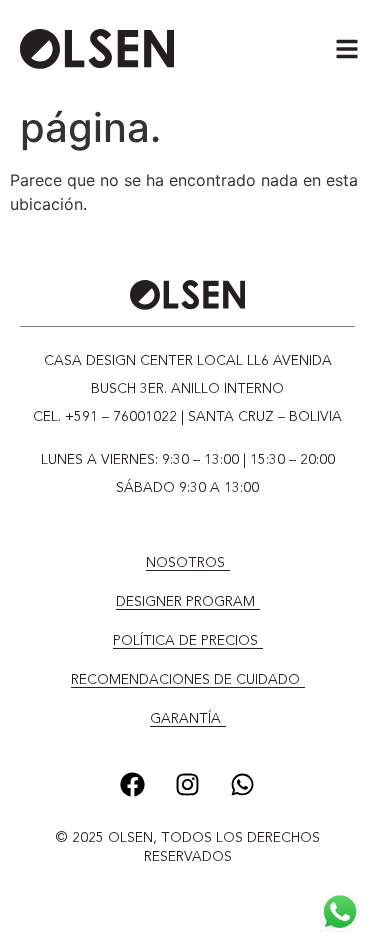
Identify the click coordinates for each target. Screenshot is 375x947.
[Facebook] (133, 784)
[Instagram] (188, 784)
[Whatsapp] (243, 784)
